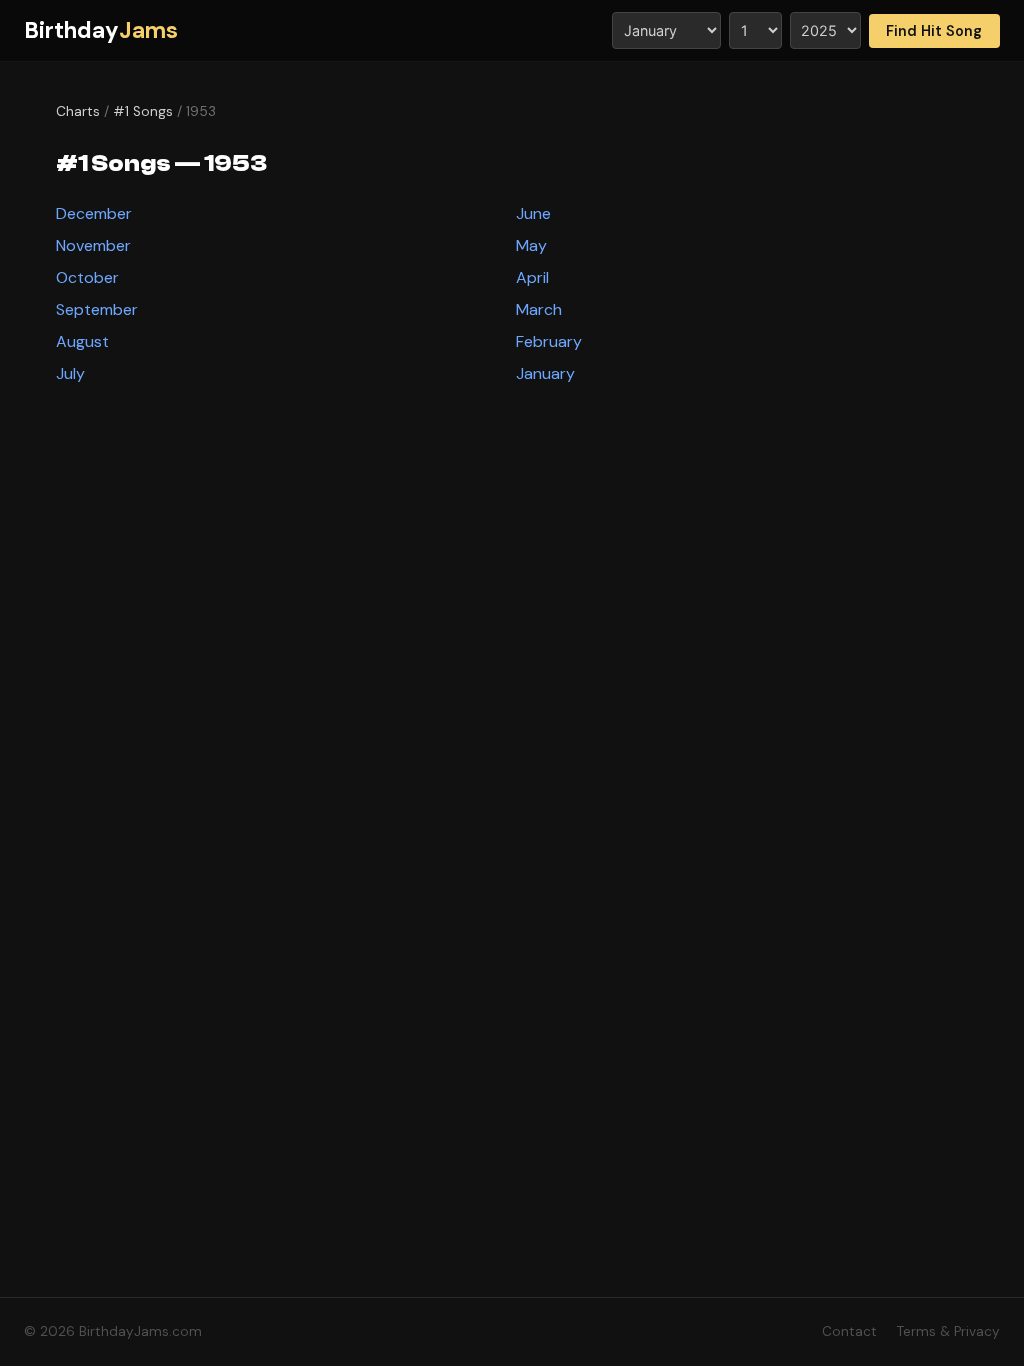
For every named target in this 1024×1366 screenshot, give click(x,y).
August (82, 341)
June (533, 213)
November (93, 245)
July (70, 373)
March (539, 309)
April (532, 277)
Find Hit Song (934, 31)
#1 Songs (143, 111)
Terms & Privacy (948, 1331)
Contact (849, 1331)
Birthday (101, 30)
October (87, 277)
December (94, 213)
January (545, 373)
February (549, 341)
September (97, 309)
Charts (78, 111)
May (531, 245)
